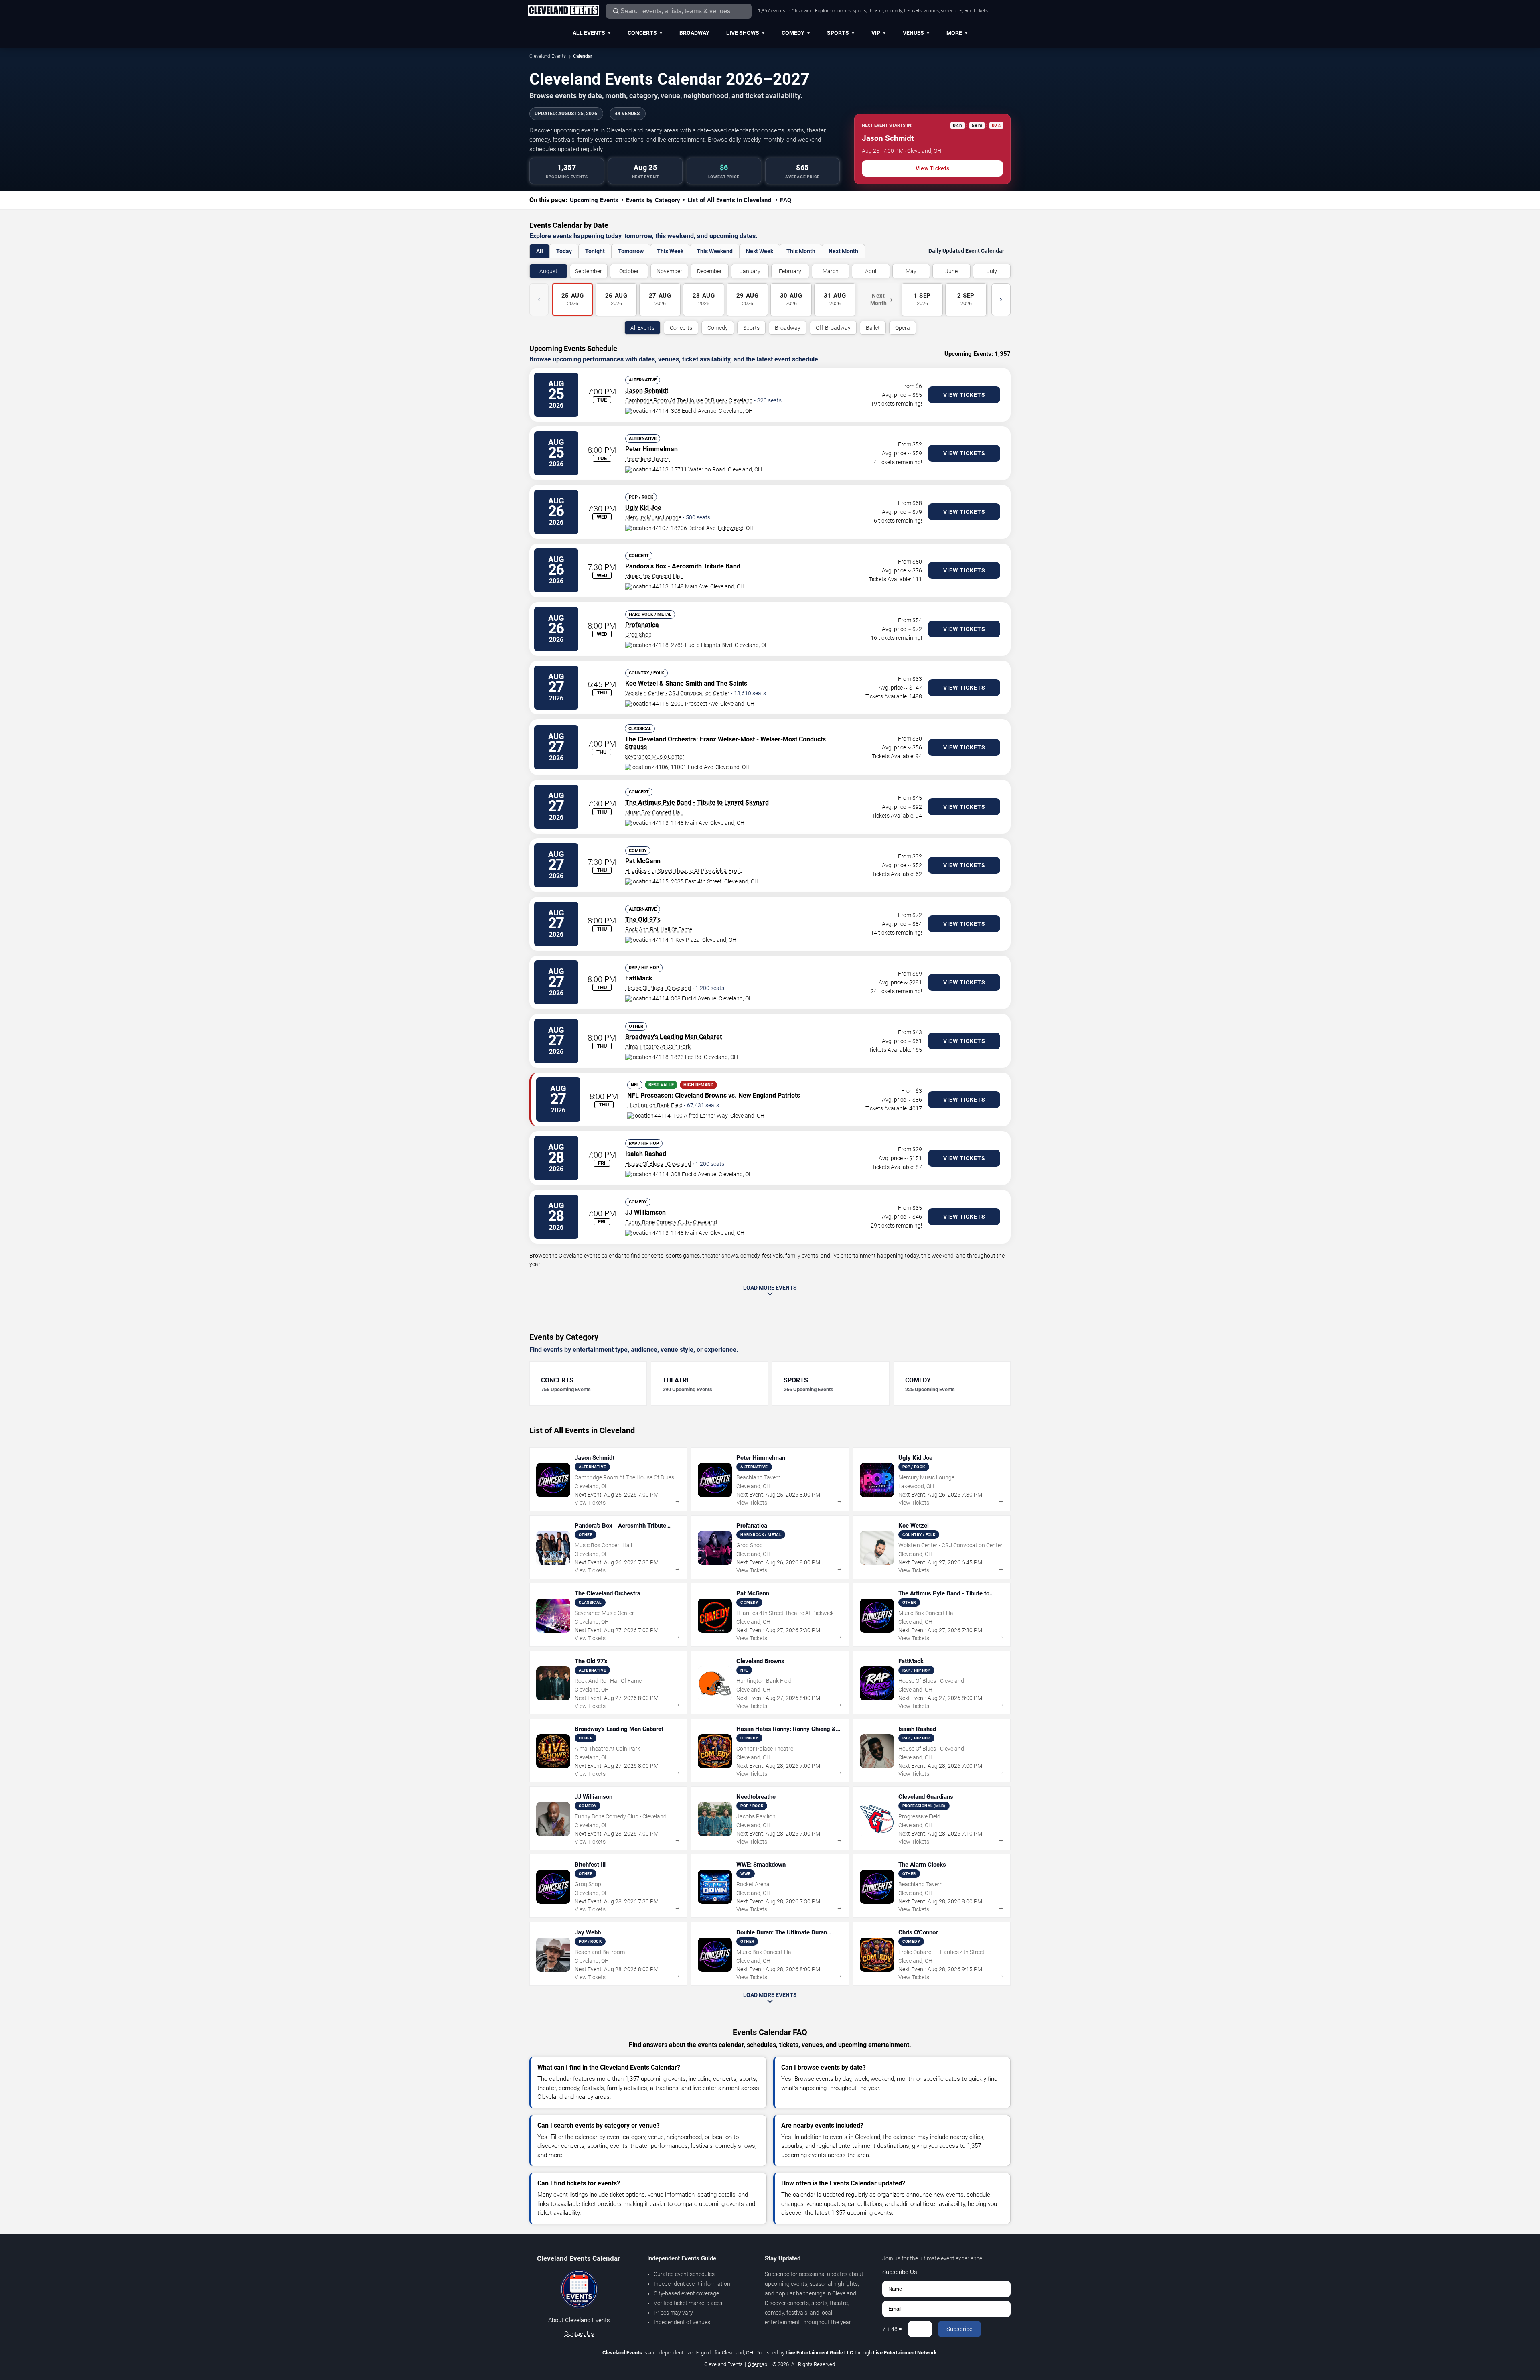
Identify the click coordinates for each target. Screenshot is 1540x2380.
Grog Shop (638, 635)
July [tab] (992, 271)
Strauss (636, 747)
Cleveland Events (548, 56)
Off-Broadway (833, 328)
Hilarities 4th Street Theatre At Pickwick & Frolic (684, 871)
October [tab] (629, 271)
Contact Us (579, 2334)
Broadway (694, 33)
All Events (589, 33)
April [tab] (871, 271)
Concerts (642, 33)
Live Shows (743, 33)
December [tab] (709, 271)
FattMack (639, 978)
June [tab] (951, 271)
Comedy (793, 33)
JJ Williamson (645, 1212)
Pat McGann (643, 861)
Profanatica (642, 625)
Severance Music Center (654, 757)
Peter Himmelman (651, 449)
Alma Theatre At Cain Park (658, 1047)
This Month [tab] (801, 251)
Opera (903, 328)
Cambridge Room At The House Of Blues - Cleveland (689, 400)
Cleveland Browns (701, 1095)
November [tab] (669, 271)
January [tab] (750, 271)
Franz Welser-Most (727, 739)
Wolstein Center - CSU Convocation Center (677, 693)
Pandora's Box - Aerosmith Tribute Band (683, 566)
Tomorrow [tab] (631, 251)
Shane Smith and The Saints (706, 683)
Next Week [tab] (760, 251)
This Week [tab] (670, 251)
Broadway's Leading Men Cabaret (674, 1037)
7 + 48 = (892, 2329)
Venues (913, 33)
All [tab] (540, 251)
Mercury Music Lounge (653, 517)
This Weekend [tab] (715, 251)
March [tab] (831, 271)
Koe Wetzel (641, 683)
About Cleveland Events (579, 2320)
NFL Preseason (649, 1095)
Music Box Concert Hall (654, 576)
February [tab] (790, 271)
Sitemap (758, 2364)
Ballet (873, 328)
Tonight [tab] (595, 251)
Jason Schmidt (647, 391)
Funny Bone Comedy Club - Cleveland (671, 1222)
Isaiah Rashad (646, 1154)
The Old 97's (643, 920)
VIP (876, 33)
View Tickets (932, 168)
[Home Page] (563, 11)
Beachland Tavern (647, 459)
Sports (838, 33)
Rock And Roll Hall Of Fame (659, 929)
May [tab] (911, 271)
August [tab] (548, 271)
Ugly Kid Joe (643, 508)
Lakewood (731, 528)
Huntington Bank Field (655, 1105)
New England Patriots (769, 1095)
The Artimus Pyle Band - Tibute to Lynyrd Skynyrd (697, 802)
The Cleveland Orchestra (661, 739)
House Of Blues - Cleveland (658, 988)
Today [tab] (564, 251)
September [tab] (589, 271)
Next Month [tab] (843, 251)
